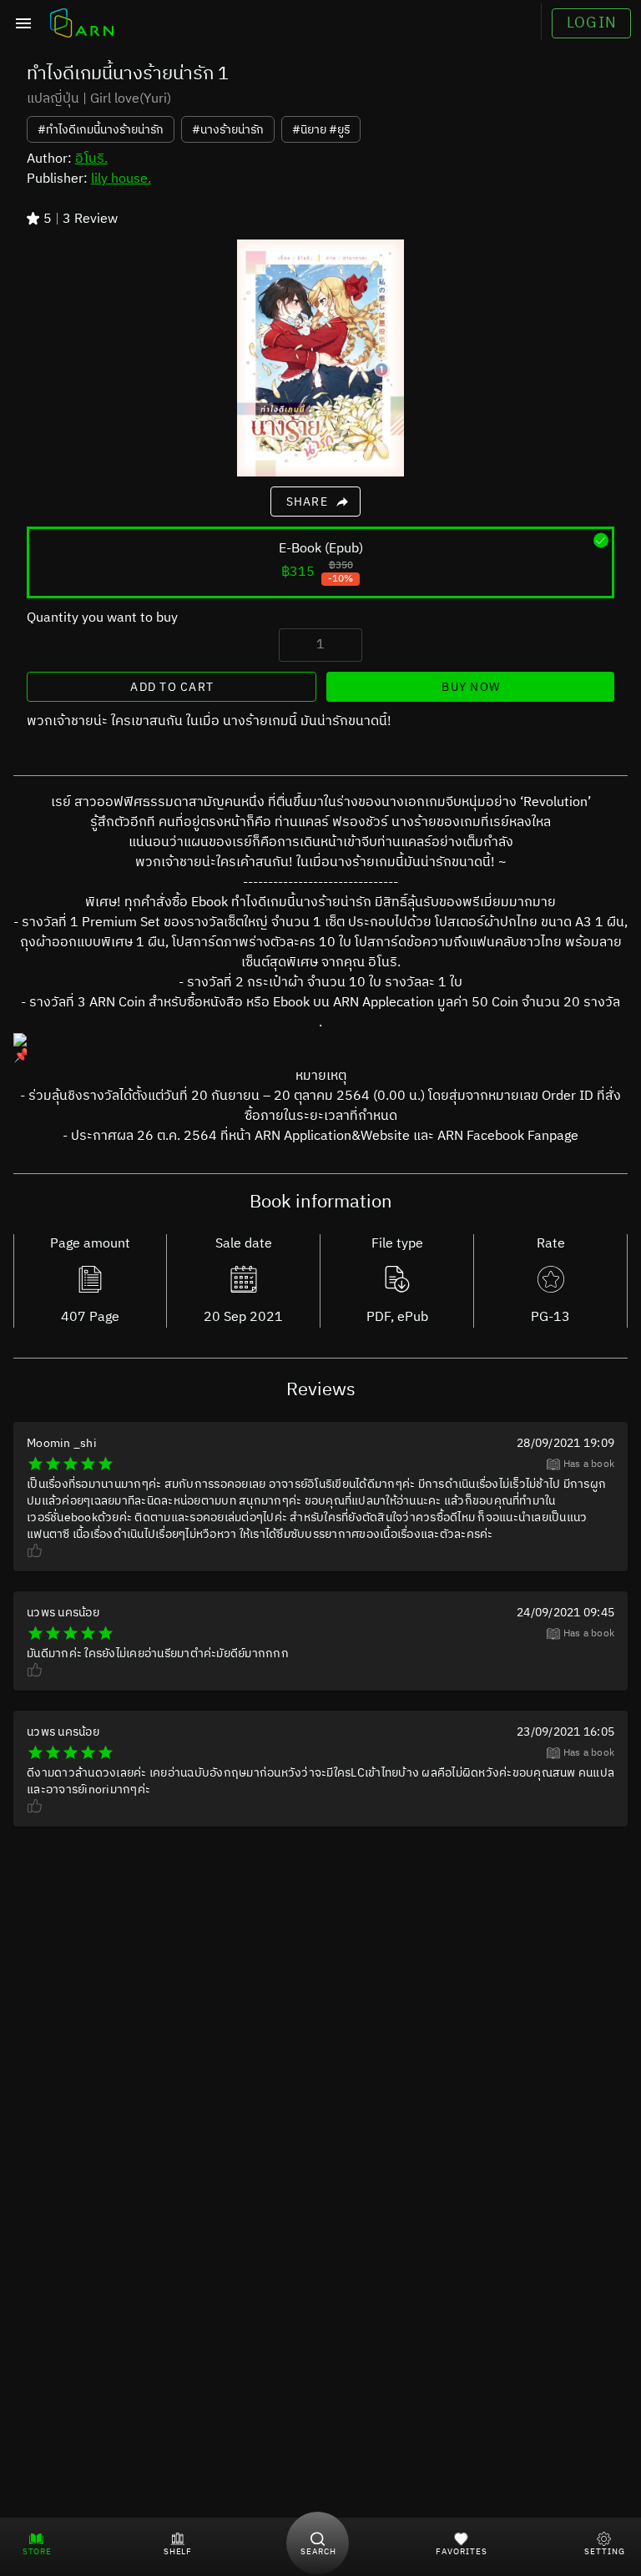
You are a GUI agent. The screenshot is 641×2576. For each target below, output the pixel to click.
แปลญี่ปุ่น (53, 99)
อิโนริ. (91, 159)
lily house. (121, 179)
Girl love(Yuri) (131, 99)
